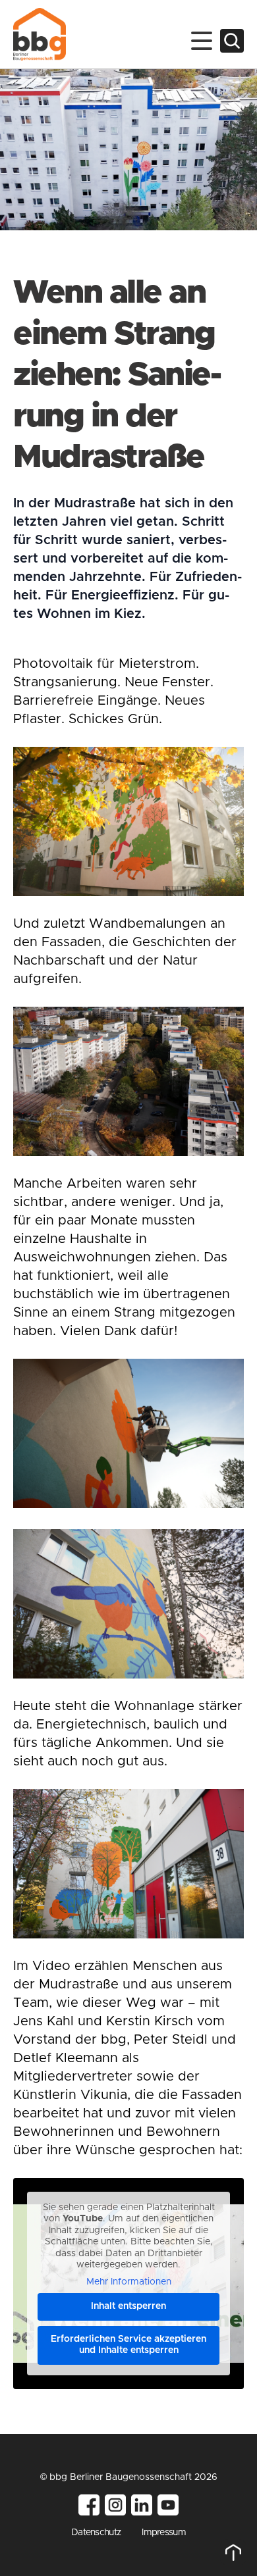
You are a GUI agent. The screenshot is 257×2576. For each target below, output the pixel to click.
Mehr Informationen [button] (129, 2282)
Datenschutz (96, 2533)
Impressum (164, 2533)
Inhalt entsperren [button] (128, 2306)
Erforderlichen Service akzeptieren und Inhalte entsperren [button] (128, 2345)
